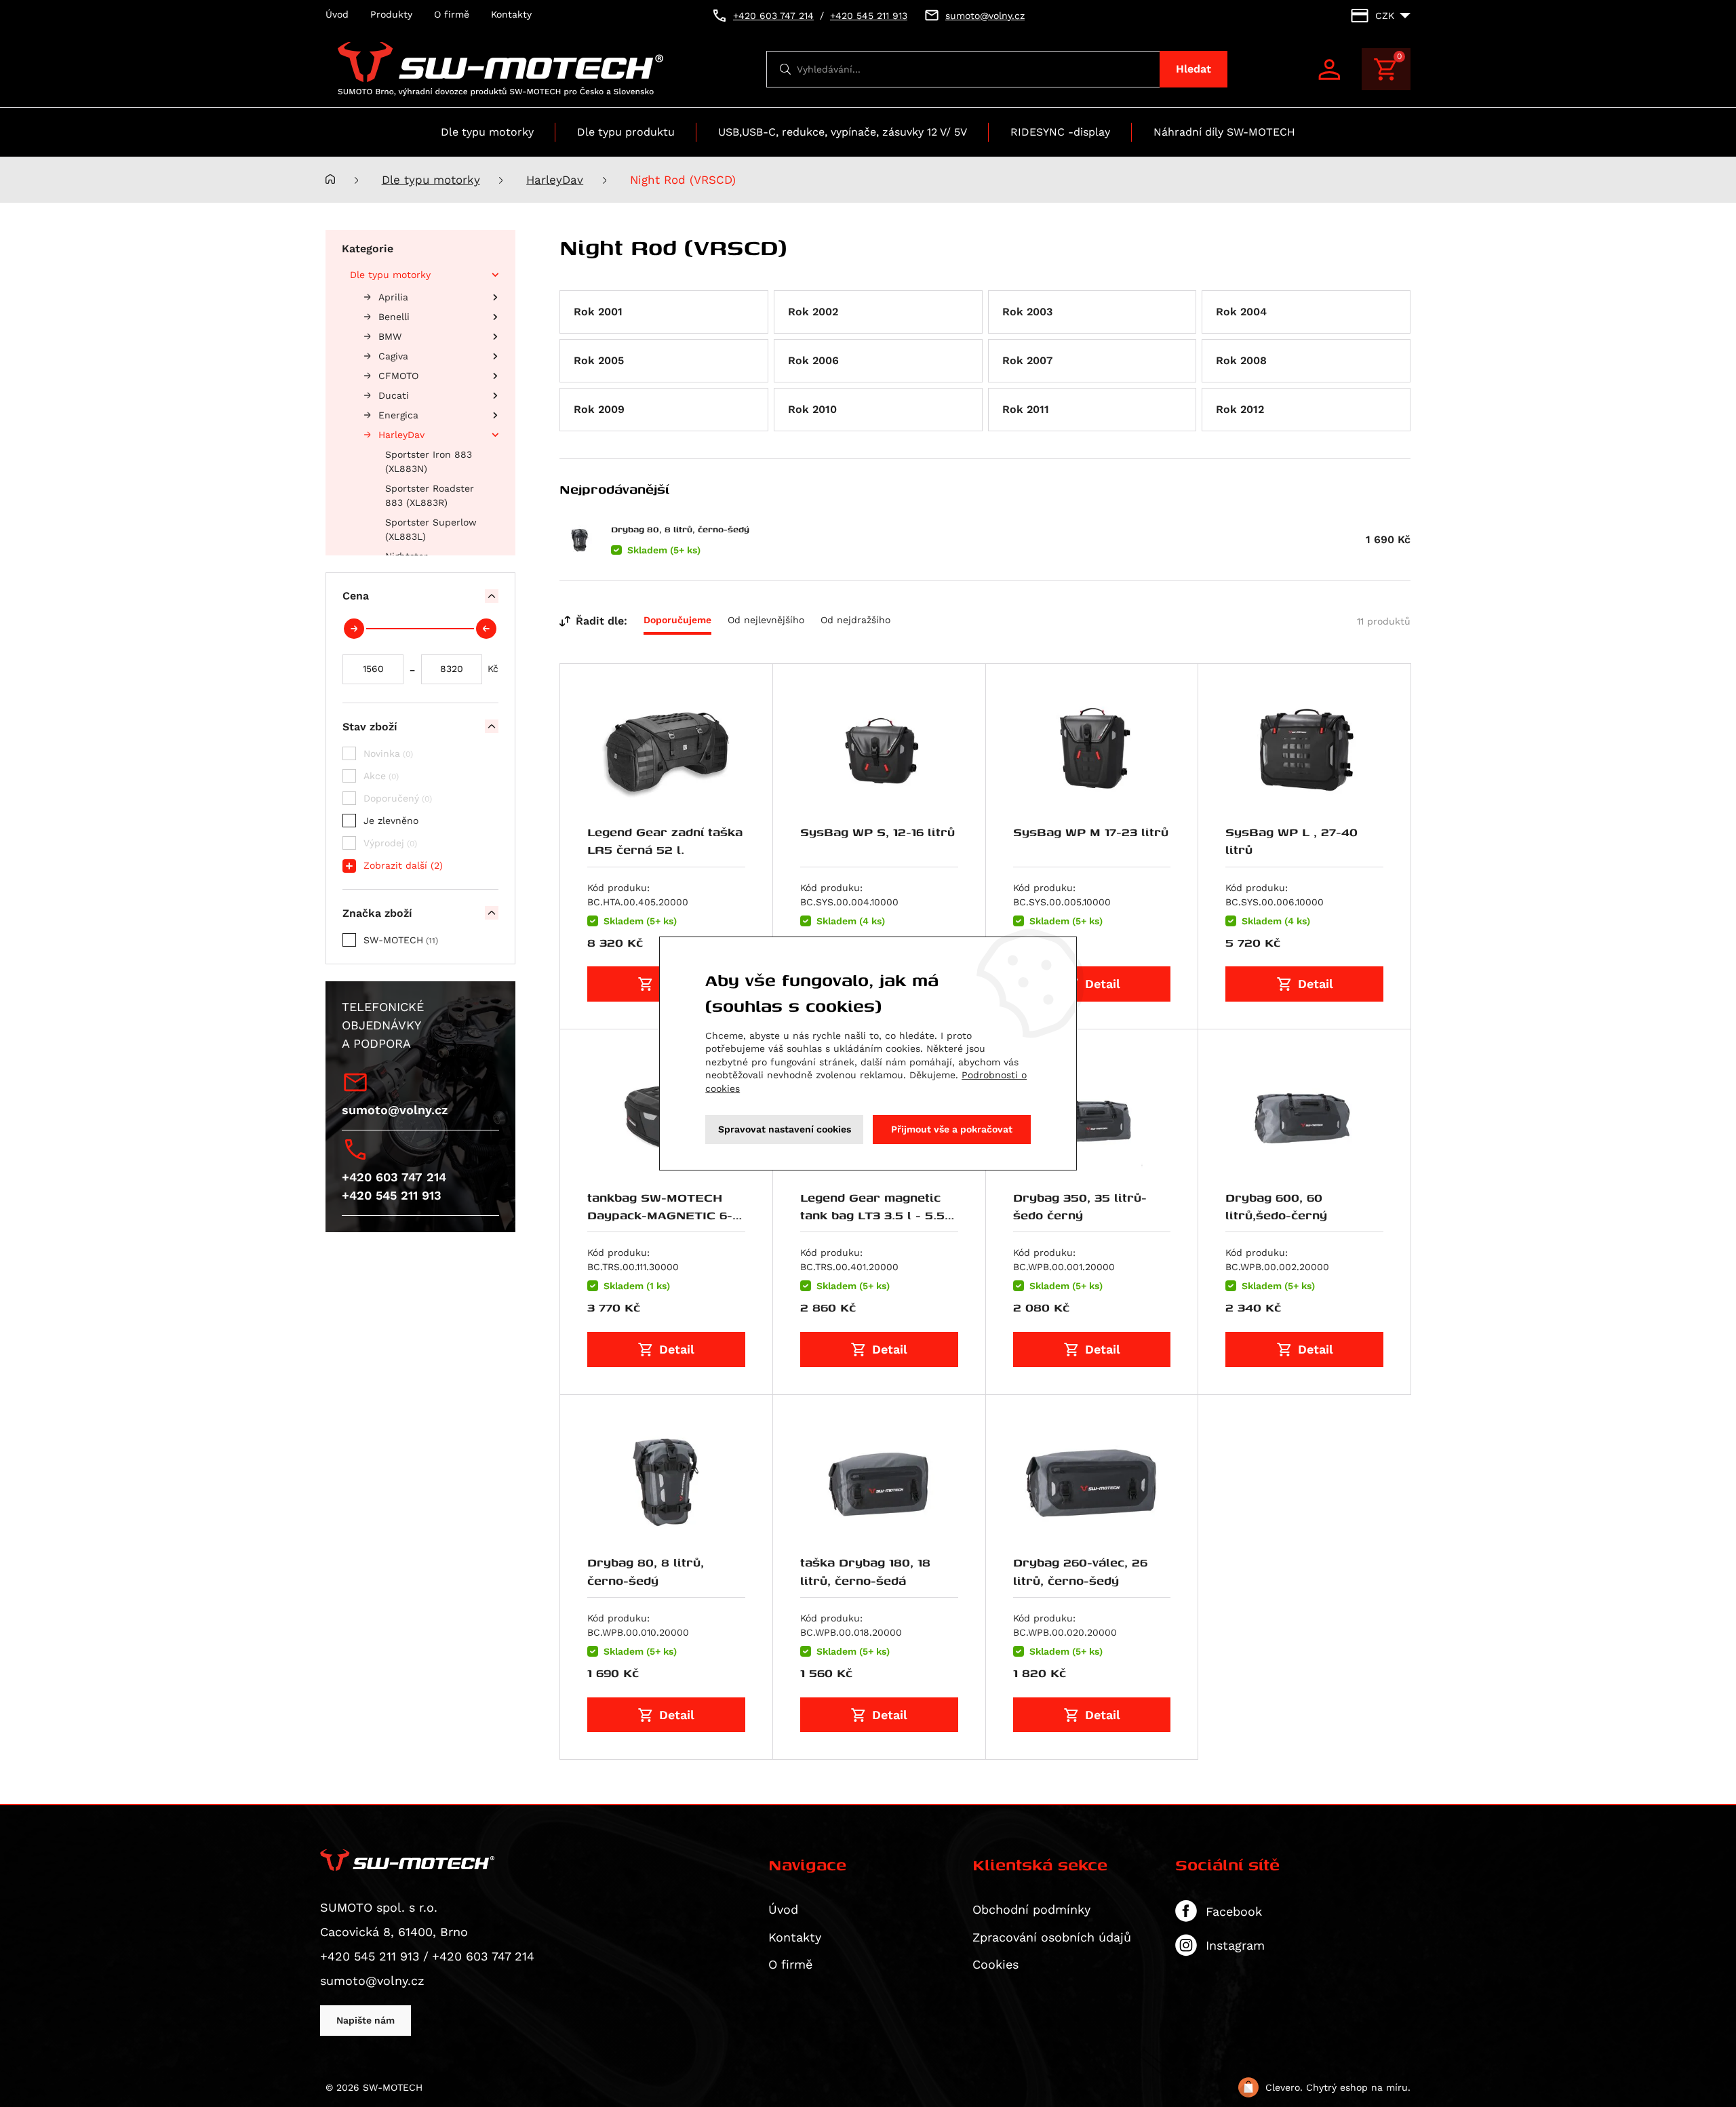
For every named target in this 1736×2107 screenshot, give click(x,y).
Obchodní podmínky (1031, 1909)
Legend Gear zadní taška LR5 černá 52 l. (665, 841)
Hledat (1193, 69)
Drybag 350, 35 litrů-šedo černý (1080, 1206)
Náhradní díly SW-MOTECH (1224, 132)
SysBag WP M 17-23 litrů (1091, 832)
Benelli (394, 317)
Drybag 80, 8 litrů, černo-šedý (680, 529)
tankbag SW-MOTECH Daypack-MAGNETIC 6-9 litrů (664, 1215)
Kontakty (511, 14)
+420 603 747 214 (394, 1177)
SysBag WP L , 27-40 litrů (1291, 841)
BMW (390, 336)
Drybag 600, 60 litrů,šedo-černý (1276, 1206)
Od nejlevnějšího (766, 620)
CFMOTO (398, 376)
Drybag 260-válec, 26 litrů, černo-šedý (1080, 1571)
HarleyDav (555, 180)
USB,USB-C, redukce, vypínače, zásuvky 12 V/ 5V (843, 132)
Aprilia (393, 297)
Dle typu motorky (487, 132)
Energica (398, 415)
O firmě (452, 14)
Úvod (337, 14)
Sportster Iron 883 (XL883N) (429, 461)
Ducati (394, 395)
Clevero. (1284, 2087)
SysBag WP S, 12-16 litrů (877, 832)
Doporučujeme (677, 620)
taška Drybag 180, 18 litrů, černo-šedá (865, 1571)
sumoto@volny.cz (395, 1110)
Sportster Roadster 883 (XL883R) (430, 495)
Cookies (995, 1964)
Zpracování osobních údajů (1052, 1937)
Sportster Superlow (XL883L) (431, 529)
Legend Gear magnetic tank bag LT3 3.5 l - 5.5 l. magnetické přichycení (878, 1215)
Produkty (391, 14)
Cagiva (393, 356)
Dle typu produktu (626, 132)
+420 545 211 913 (392, 1195)
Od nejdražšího (855, 620)
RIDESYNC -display (1060, 132)
